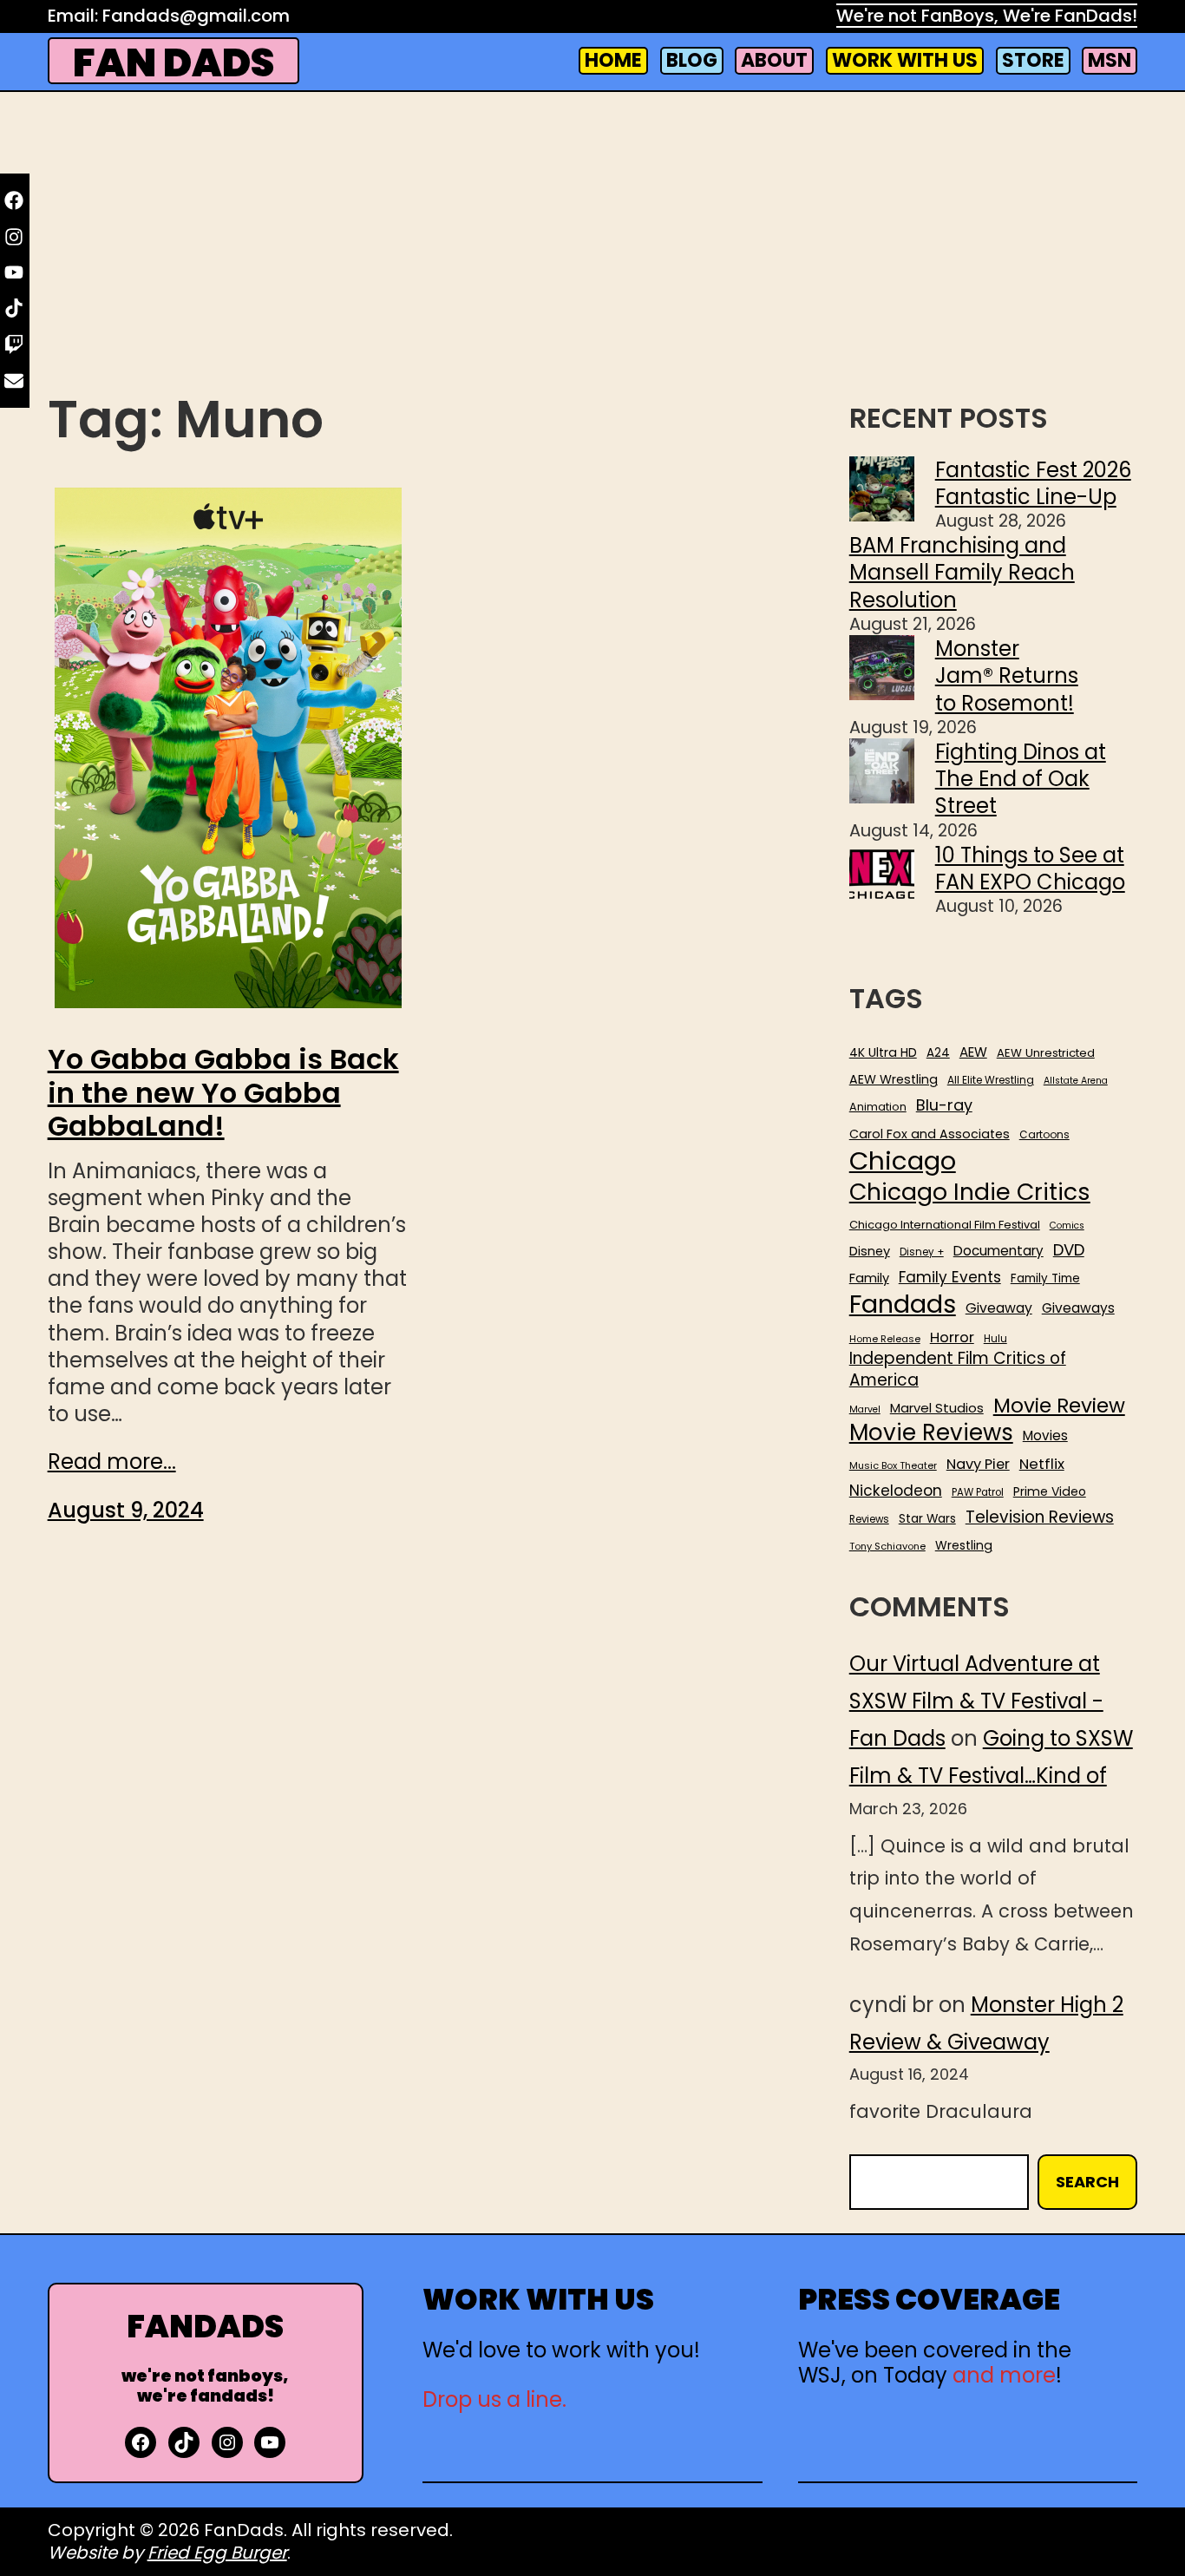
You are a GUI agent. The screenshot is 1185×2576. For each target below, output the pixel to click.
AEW (973, 1052)
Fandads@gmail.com (196, 16)
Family (869, 1278)
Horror (952, 1337)
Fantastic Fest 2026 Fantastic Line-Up (1033, 483)
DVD (1069, 1250)
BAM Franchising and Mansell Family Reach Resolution (962, 572)
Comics (1067, 1226)
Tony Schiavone (887, 1547)
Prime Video (1050, 1491)
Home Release (885, 1339)
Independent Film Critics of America (958, 1370)
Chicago (903, 1161)
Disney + (922, 1252)
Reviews (869, 1520)
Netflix (1042, 1465)
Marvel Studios (937, 1408)
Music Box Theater (893, 1466)
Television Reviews (1040, 1517)
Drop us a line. (494, 2399)
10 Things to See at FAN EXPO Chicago (1030, 868)
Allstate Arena (1076, 1081)
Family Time (1045, 1279)
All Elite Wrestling (991, 1080)
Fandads (903, 1305)
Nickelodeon (896, 1491)
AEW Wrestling (894, 1079)
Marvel (865, 1410)
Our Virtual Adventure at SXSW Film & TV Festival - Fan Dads (976, 1701)
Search (1087, 2182)
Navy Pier (978, 1464)
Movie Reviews (931, 1433)
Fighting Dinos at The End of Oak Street (1021, 779)
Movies (1045, 1436)
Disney (870, 1252)
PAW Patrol (978, 1493)
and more (1004, 2375)
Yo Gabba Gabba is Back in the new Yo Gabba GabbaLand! (223, 1093)
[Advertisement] (592, 246)
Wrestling (964, 1545)
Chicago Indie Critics (970, 1193)
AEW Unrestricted (1046, 1053)
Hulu (995, 1339)
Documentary (998, 1251)
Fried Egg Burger (217, 2553)
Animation (878, 1107)
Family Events (950, 1277)
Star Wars (927, 1519)
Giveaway (999, 1308)
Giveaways (1078, 1308)
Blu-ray (944, 1105)
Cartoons (1044, 1135)
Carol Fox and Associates (930, 1134)
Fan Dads (173, 63)
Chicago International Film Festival (945, 1226)
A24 (938, 1053)
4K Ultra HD (883, 1052)
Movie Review (1059, 1406)
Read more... (112, 1462)
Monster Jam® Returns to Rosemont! (1007, 675)
